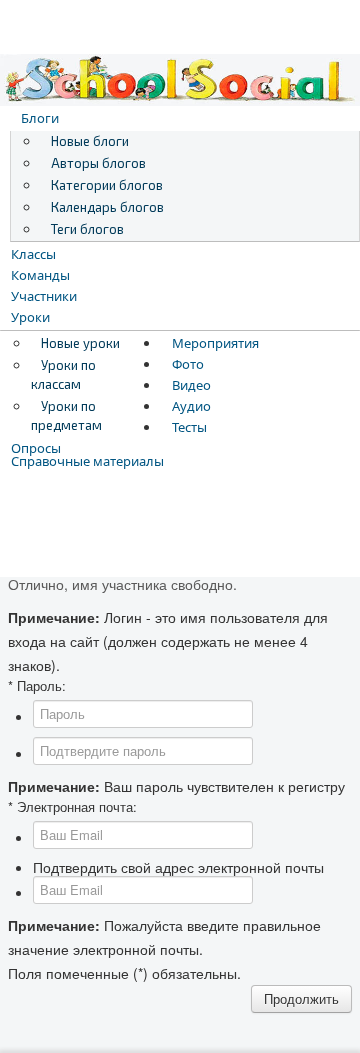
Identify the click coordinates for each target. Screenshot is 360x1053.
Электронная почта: (72, 807)
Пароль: (37, 686)
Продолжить (301, 998)
